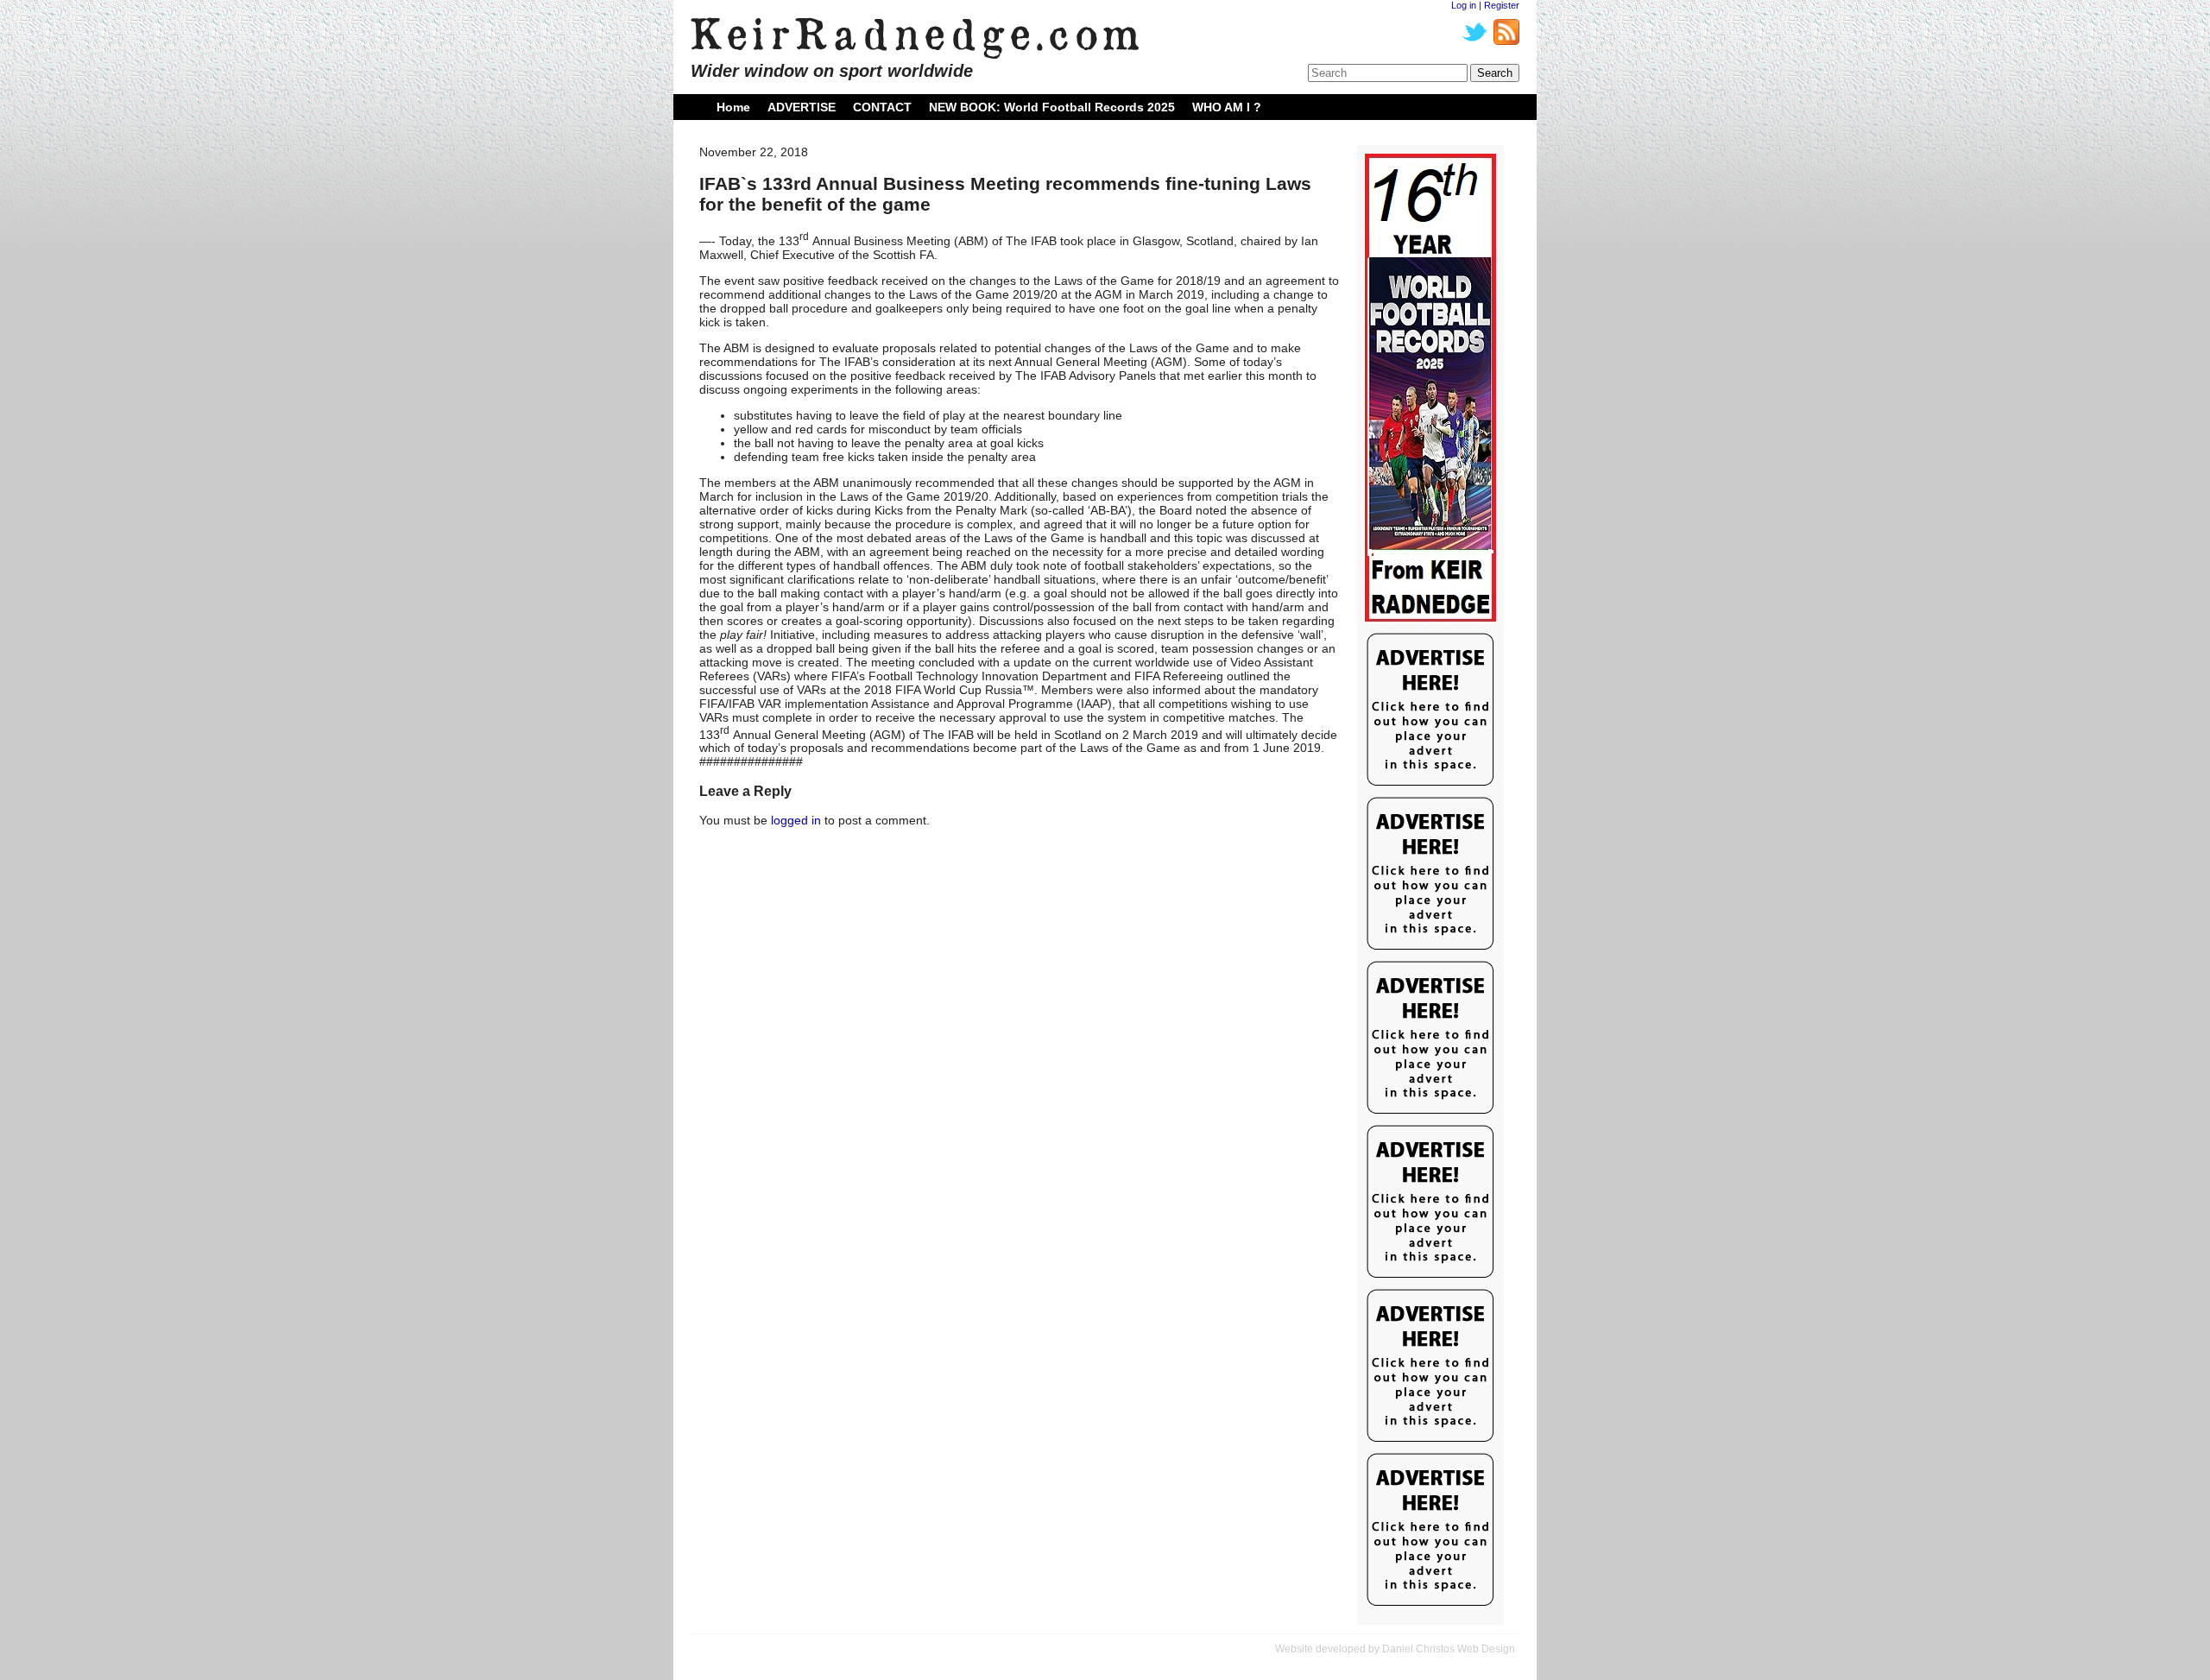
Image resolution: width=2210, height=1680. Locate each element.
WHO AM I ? (1227, 107)
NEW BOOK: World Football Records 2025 (1052, 107)
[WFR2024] (1430, 388)
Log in (1464, 5)
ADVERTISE (802, 107)
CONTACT (882, 107)
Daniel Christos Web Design (1449, 1649)
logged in (796, 820)
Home (733, 107)
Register (1502, 5)
